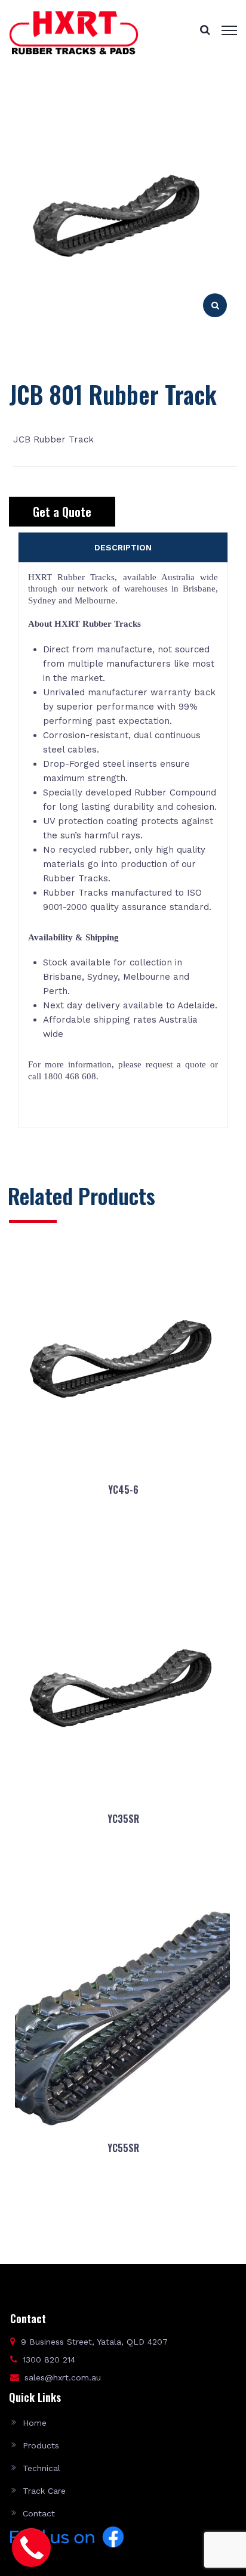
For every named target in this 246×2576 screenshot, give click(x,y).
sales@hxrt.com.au (63, 2377)
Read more (123, 1547)
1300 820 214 (49, 2360)
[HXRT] (74, 32)
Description (123, 547)
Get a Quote (62, 512)
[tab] (123, 547)
